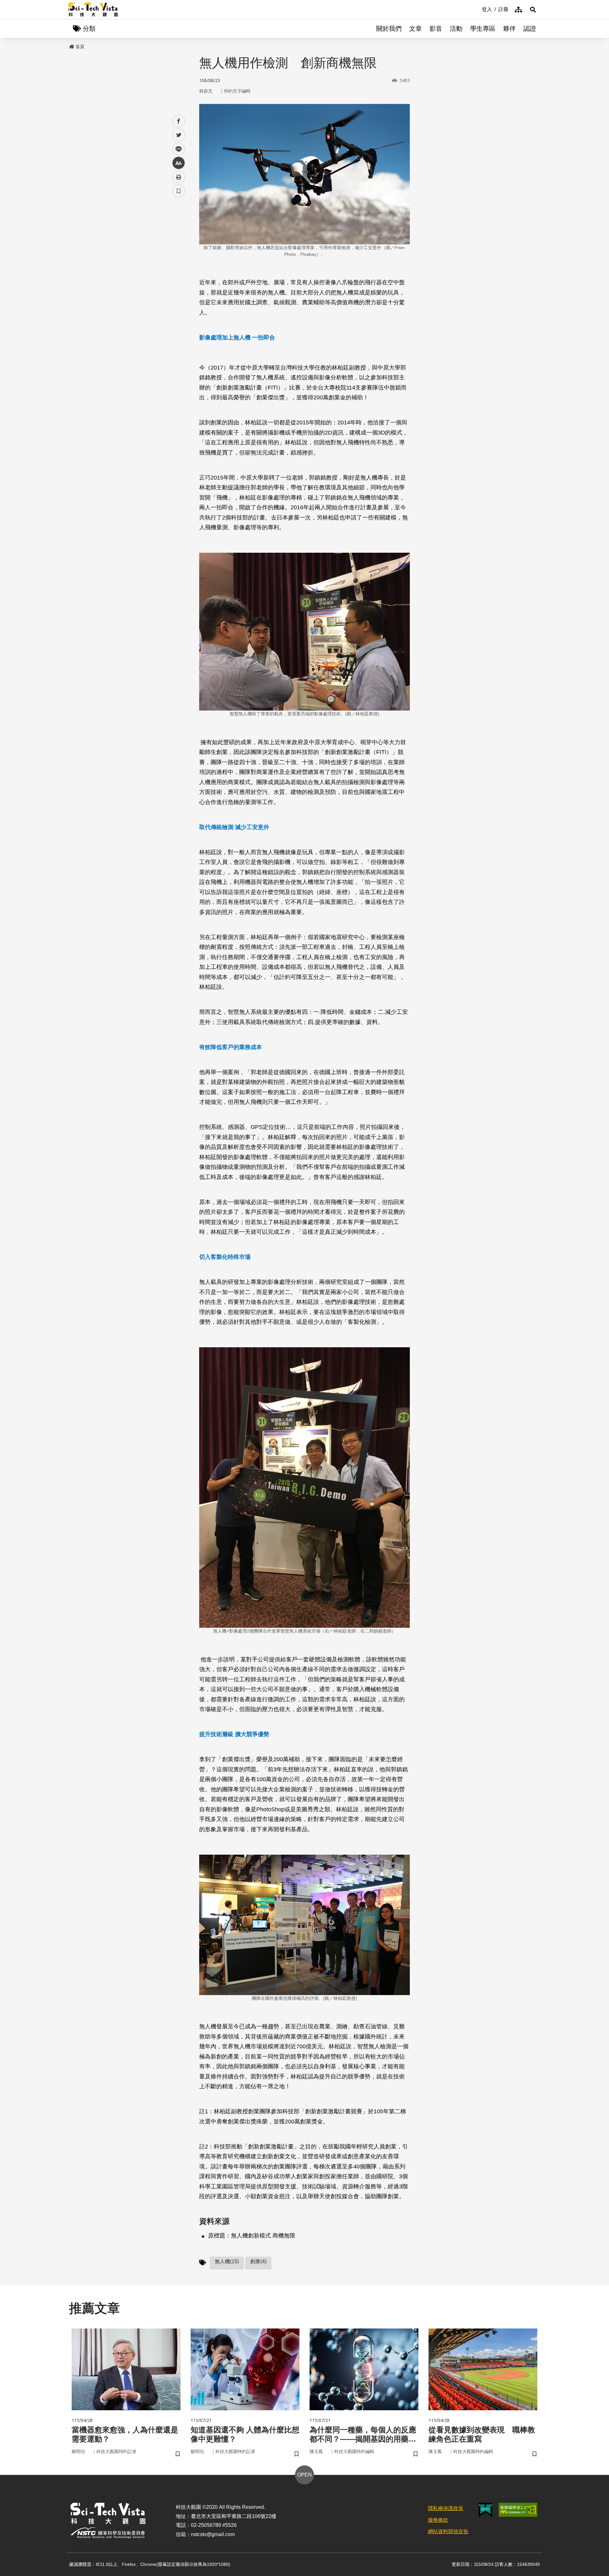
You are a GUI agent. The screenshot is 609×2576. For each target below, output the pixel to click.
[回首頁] (93, 10)
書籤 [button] (179, 191)
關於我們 (389, 29)
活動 (456, 29)
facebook (179, 121)
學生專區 (483, 29)
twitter (179, 135)
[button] (533, 10)
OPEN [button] (304, 2475)
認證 (530, 29)
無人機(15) (227, 2261)
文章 (416, 29)
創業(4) (258, 2261)
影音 (436, 29)
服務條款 (438, 2520)
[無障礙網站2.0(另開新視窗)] (518, 2510)
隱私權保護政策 (446, 2508)
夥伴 (509, 29)
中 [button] (179, 163)
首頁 (80, 47)
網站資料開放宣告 (448, 2531)
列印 (179, 177)
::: (477, 9)
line (177, 149)
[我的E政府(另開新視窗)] (485, 2510)
